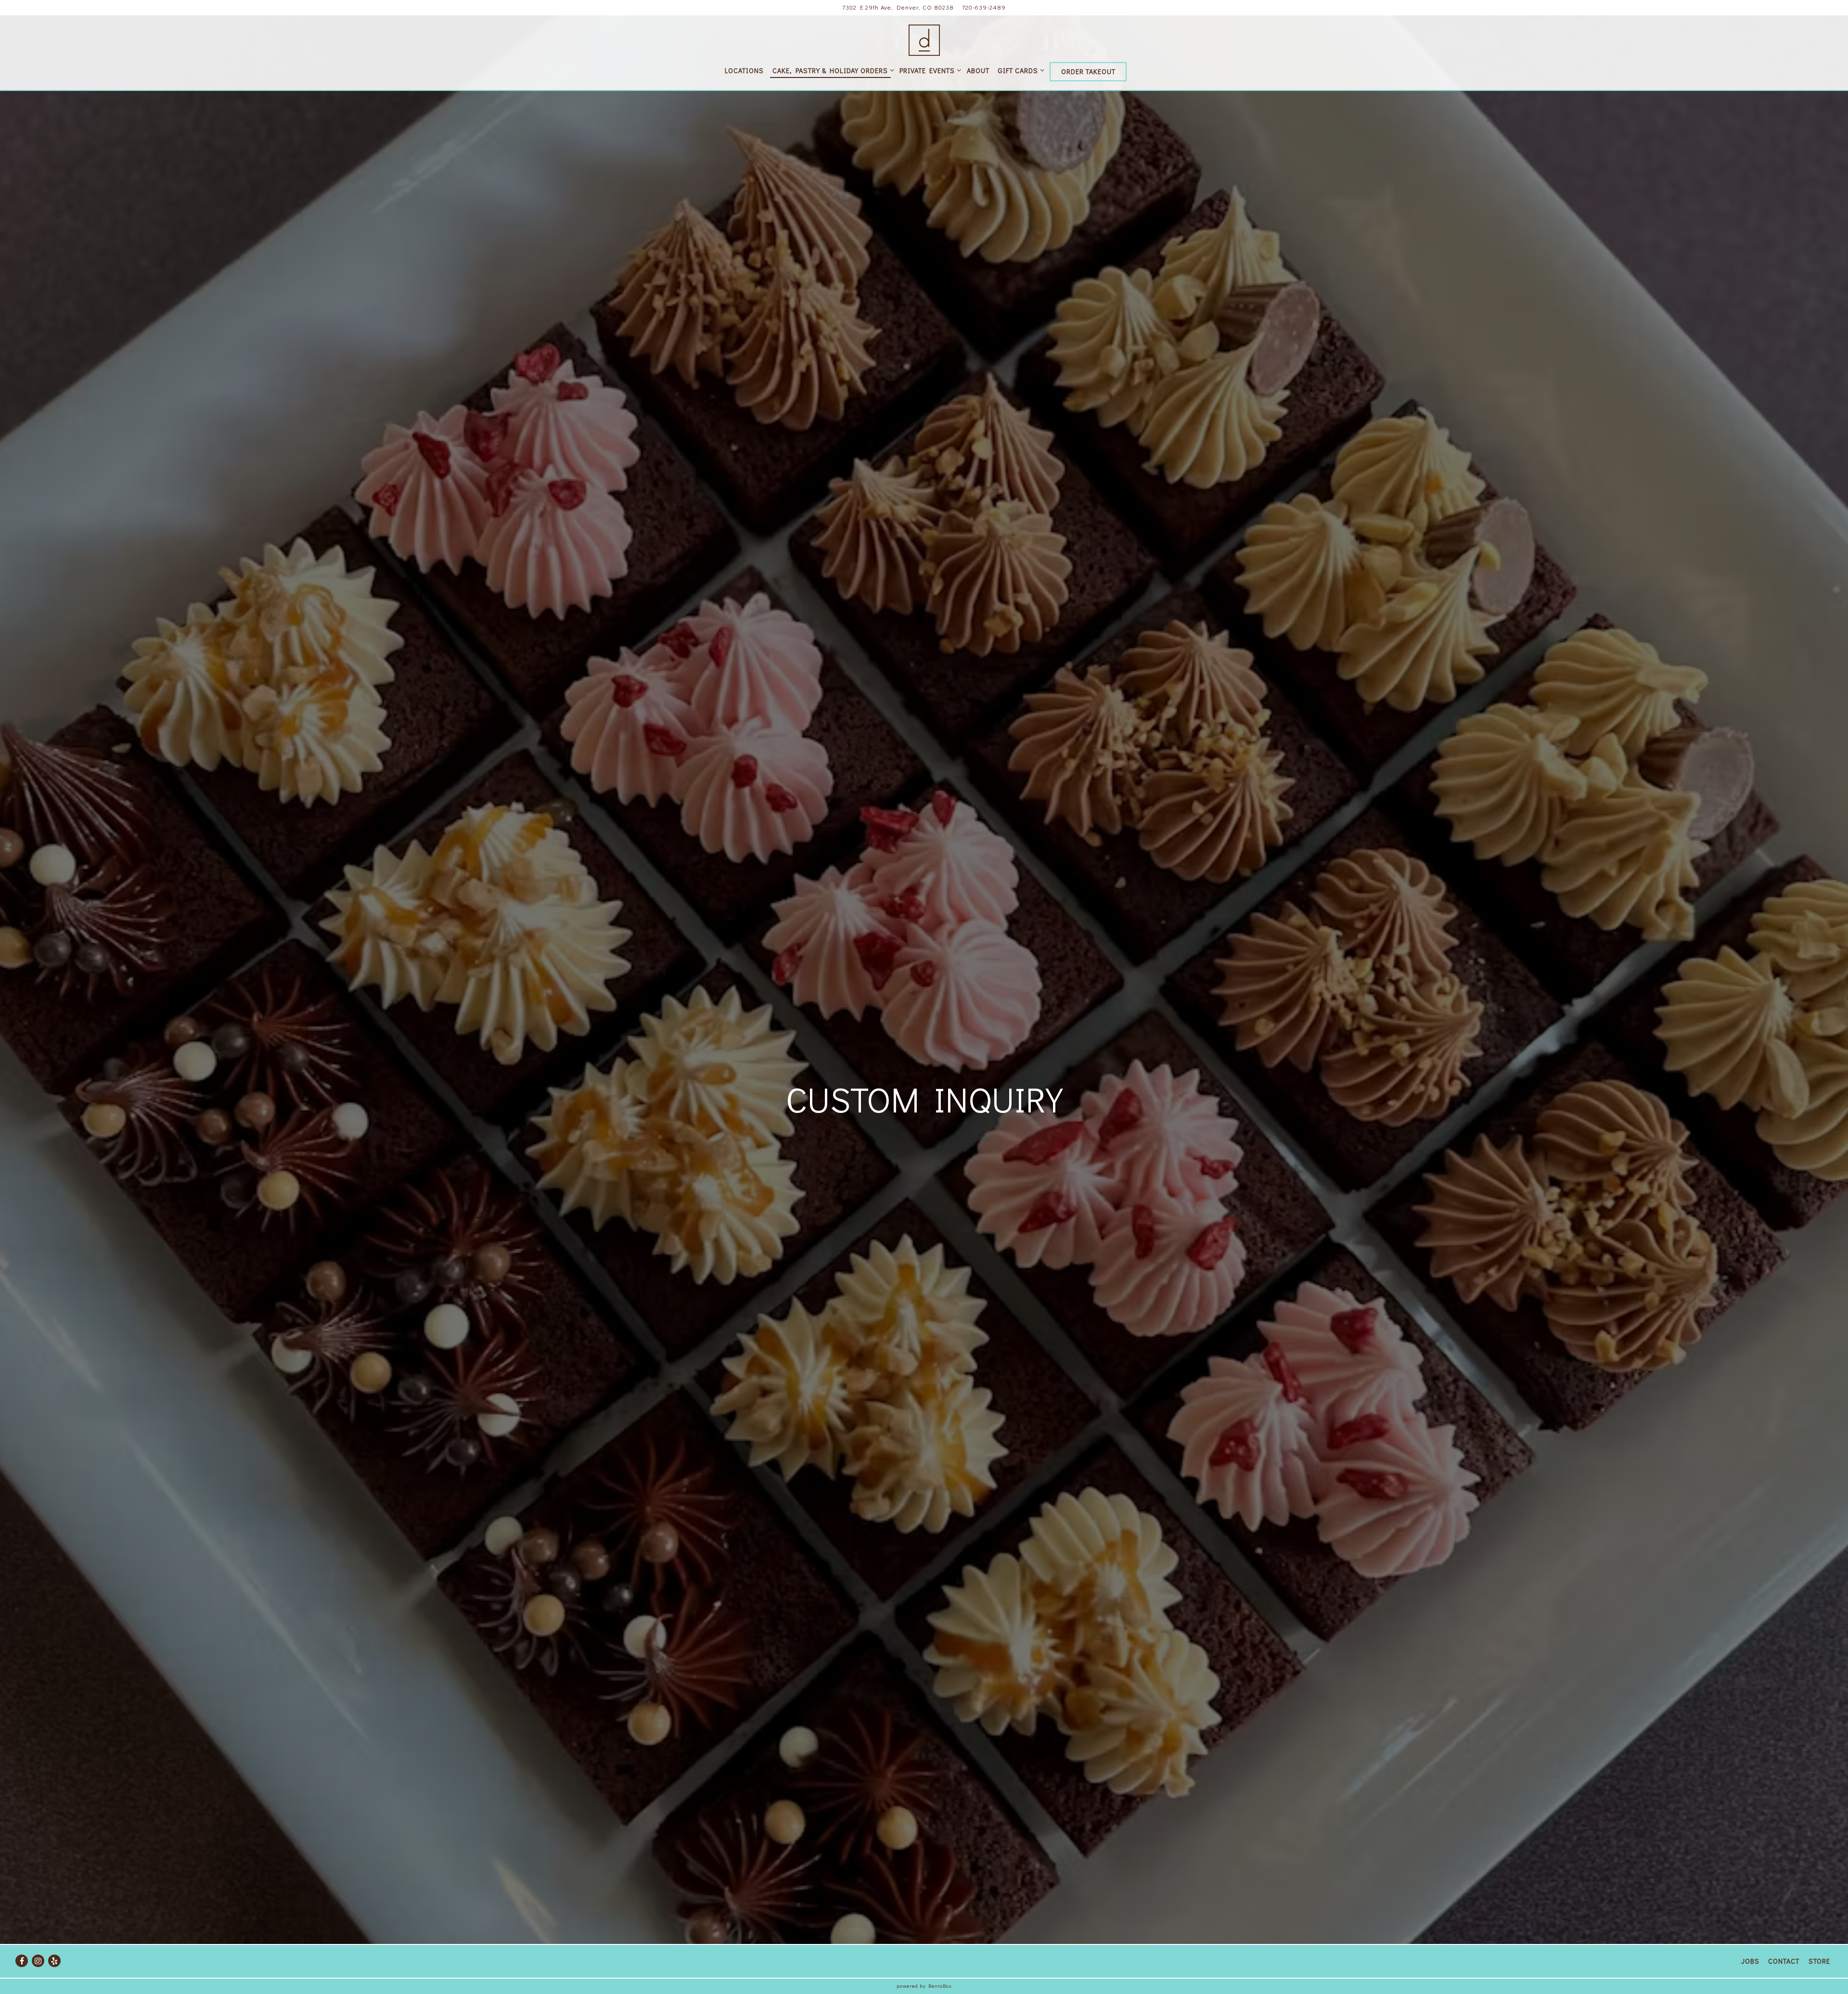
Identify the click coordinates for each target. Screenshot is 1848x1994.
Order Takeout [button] (1088, 71)
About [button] (978, 70)
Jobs (1750, 1961)
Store (1819, 1961)
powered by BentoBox (924, 1986)
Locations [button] (744, 70)
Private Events (929, 70)
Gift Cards (1020, 70)
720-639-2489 (984, 7)
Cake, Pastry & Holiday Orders (832, 70)
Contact (1784, 1961)
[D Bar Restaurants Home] (924, 39)
